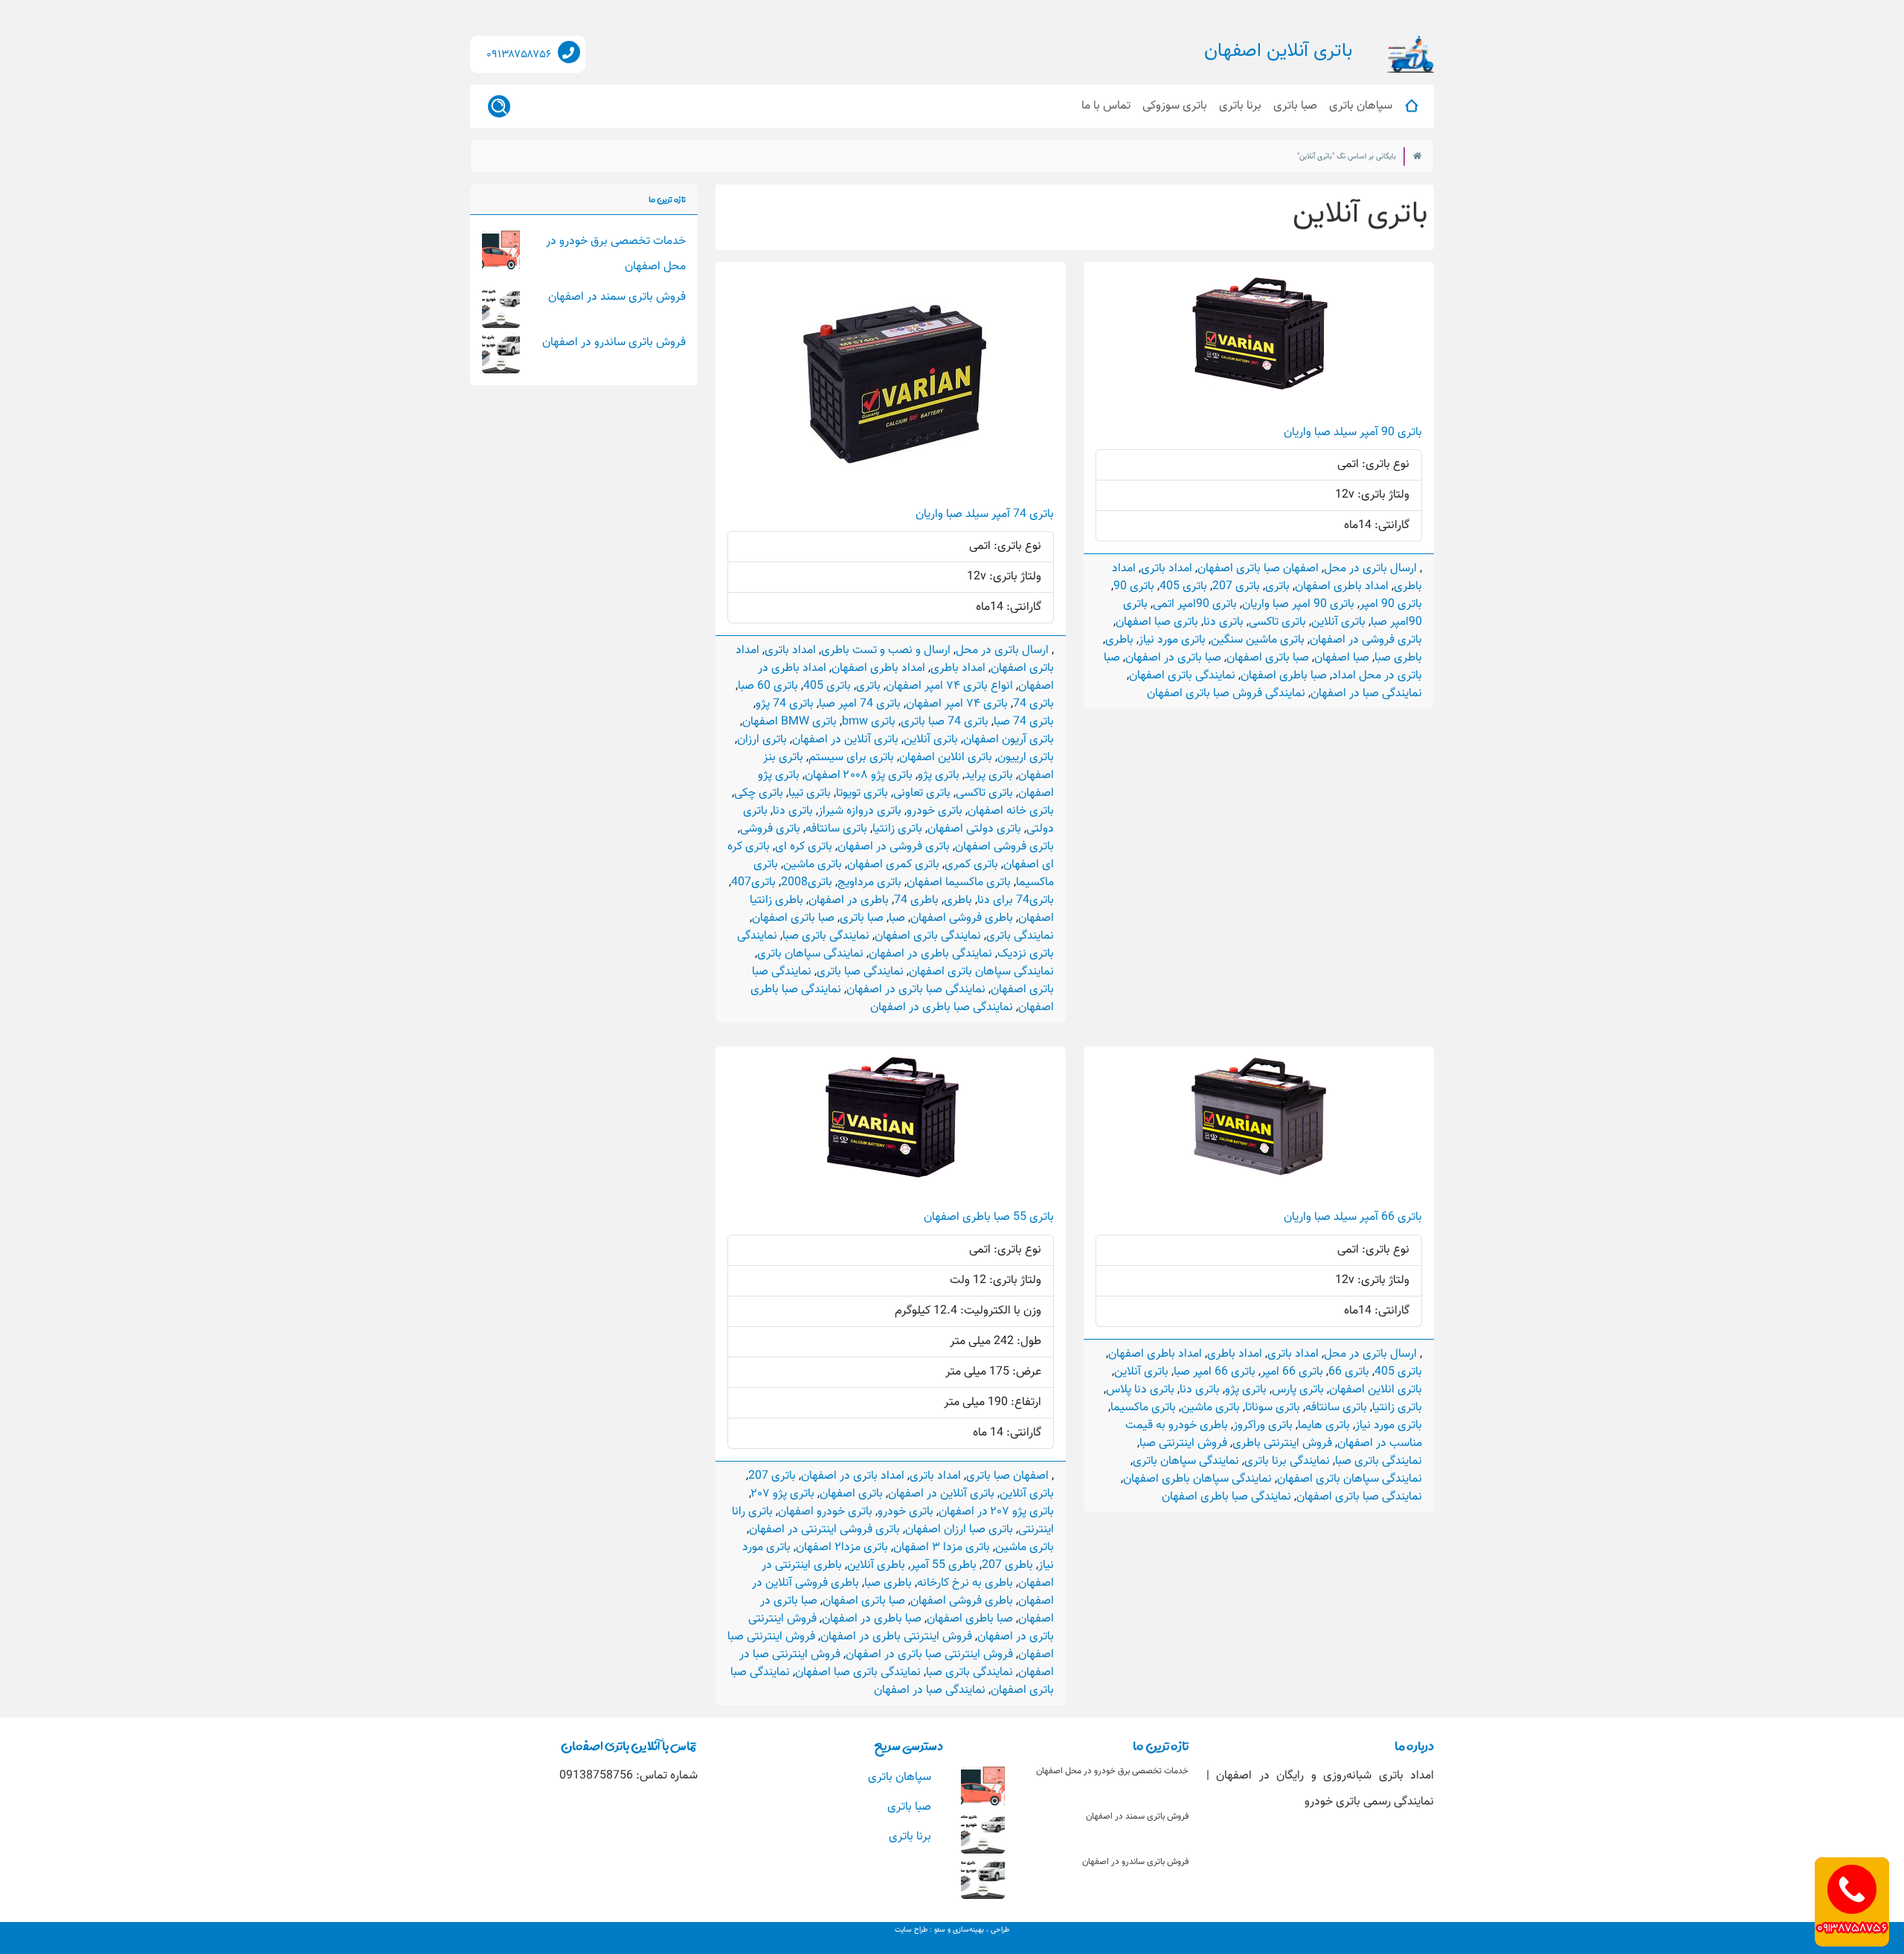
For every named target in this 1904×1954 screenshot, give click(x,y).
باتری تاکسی (1277, 622)
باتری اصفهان (851, 1494)
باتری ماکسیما (1143, 1408)
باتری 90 (1134, 586)
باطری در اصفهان (849, 900)
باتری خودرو (935, 811)
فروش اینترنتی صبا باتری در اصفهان (929, 1655)
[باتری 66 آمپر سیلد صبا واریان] (1259, 1117)
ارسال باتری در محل (1370, 569)
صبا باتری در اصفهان (1173, 658)
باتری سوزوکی (1175, 106)
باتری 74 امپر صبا (860, 704)
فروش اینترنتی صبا (1183, 1443)
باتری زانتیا (897, 829)
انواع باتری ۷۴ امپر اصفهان (949, 686)
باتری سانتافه (836, 829)
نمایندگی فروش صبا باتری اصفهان (1226, 694)
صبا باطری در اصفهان (872, 1619)
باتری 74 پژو (785, 704)
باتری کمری (971, 865)
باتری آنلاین (1338, 622)
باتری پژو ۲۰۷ (783, 1494)
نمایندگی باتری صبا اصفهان (858, 1672)
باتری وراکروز (1263, 1426)
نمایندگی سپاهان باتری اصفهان (981, 972)
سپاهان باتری (1361, 106)
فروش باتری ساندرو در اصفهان (614, 343)
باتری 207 (1236, 586)
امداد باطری (958, 668)
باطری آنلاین (876, 1565)
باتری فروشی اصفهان (1004, 847)
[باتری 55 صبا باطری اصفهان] (891, 1117)
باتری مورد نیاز (1172, 640)
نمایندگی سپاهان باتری (810, 954)
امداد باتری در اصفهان (853, 1476)
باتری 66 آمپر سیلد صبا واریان (1353, 1217)
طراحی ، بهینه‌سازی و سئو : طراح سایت (952, 1930)
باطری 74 (916, 900)
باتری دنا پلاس (1140, 1390)
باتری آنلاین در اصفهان (845, 740)
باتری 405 (1183, 586)
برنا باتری (1240, 106)
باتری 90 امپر (1391, 604)
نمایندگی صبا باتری (860, 972)
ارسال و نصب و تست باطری (886, 650)
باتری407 (753, 883)
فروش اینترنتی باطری (1282, 1443)
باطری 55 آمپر (943, 1565)
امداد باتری (1167, 569)
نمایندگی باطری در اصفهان (930, 954)
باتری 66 (1349, 1372)
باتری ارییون (1026, 758)
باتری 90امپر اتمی (1195, 604)
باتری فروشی (770, 829)
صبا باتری (1295, 106)
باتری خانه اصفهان (1011, 811)
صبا (897, 918)
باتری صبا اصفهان (1157, 622)
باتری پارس (1298, 1390)
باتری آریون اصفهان (1009, 740)
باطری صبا (1398, 658)
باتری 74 (1033, 704)
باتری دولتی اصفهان (974, 829)
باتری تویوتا (862, 793)
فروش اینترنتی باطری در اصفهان (896, 1637)
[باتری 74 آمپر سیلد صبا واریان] (891, 373)
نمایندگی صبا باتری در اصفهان (916, 990)
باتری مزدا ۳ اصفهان (942, 1548)
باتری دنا (1223, 622)
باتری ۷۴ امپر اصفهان (957, 704)
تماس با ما (1106, 106)
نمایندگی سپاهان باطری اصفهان (1197, 1479)
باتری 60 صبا (768, 686)
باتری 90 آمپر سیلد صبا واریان (1353, 433)
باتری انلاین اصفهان (946, 758)
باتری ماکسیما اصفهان (959, 883)
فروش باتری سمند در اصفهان (617, 297)
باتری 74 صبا (1024, 722)
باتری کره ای (804, 847)
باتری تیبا (810, 793)
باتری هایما (1324, 1426)
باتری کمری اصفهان (893, 865)
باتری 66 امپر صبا (1215, 1372)
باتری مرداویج (869, 883)
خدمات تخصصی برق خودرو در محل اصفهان (1112, 1771)
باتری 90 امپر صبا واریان (1298, 604)
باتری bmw (869, 722)
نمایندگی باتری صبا (826, 936)
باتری (1277, 586)
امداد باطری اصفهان (1342, 586)
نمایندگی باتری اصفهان (1182, 676)
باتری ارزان (762, 740)
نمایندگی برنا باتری (1287, 1461)
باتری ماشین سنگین (1258, 640)
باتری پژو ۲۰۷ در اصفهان (996, 1512)
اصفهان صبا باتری (1007, 1476)
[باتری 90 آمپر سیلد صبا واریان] (1259, 332)
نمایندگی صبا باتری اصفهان (1359, 1497)
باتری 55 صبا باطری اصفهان (989, 1217)
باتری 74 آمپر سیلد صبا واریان (985, 514)
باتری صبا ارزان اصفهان (959, 1530)
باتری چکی (759, 793)
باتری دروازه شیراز (860, 811)
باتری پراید (989, 775)
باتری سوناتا (1273, 1408)
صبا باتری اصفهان (1268, 658)
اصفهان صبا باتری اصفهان (1258, 569)
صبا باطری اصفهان (1284, 676)
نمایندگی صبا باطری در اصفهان (942, 1007)
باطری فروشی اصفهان (962, 918)
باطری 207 (1007, 1565)
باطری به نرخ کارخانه (965, 1583)
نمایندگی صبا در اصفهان (1366, 694)
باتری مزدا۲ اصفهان (842, 1548)
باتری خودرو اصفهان (825, 1512)
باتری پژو (939, 775)
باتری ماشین (813, 865)
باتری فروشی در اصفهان (1366, 640)
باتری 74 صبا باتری (945, 722)
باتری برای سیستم (851, 758)
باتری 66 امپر (1292, 1372)
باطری (1119, 640)
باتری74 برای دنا (1016, 900)
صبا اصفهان (1342, 658)
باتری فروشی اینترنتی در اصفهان (824, 1530)
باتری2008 (807, 883)
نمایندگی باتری (1020, 936)
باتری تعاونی (922, 793)
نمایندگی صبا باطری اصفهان (1226, 1497)
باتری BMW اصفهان (789, 722)
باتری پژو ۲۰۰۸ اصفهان (859, 775)
